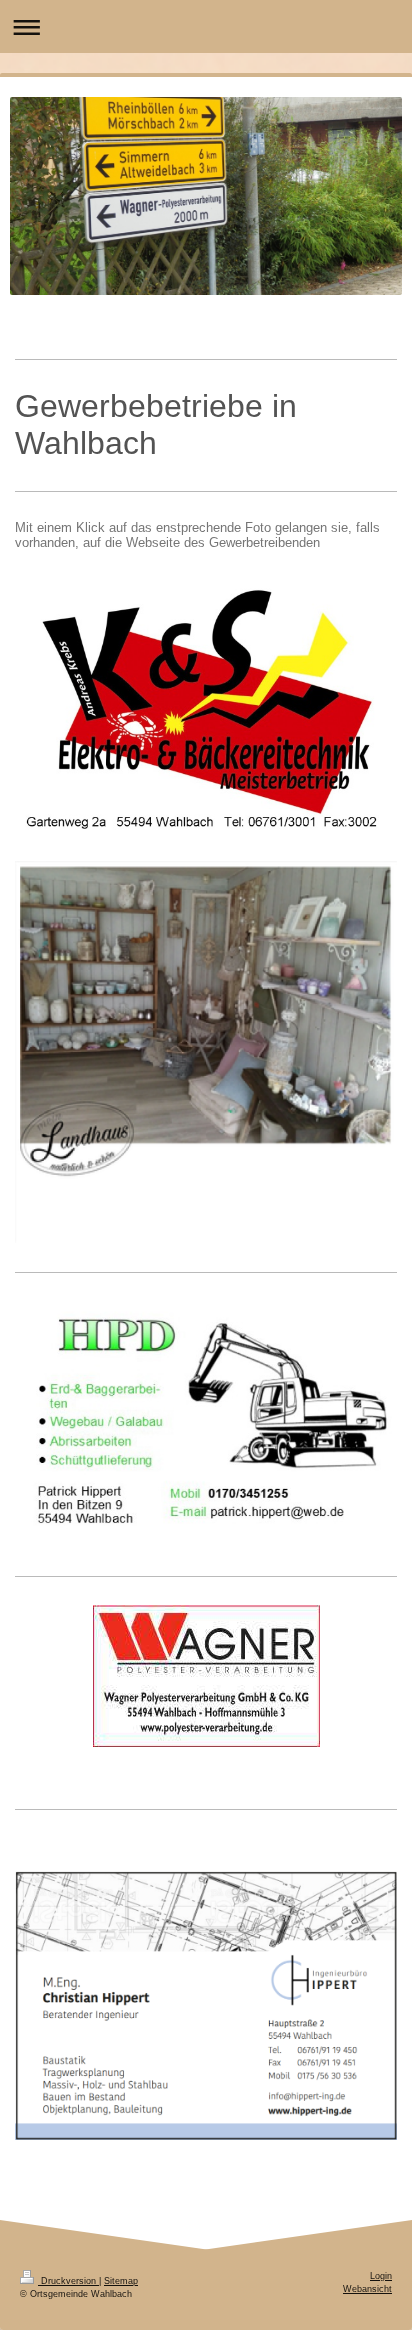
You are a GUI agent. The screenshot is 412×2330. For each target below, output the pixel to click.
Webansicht (367, 2289)
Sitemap (121, 2281)
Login (381, 2276)
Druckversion (68, 2281)
